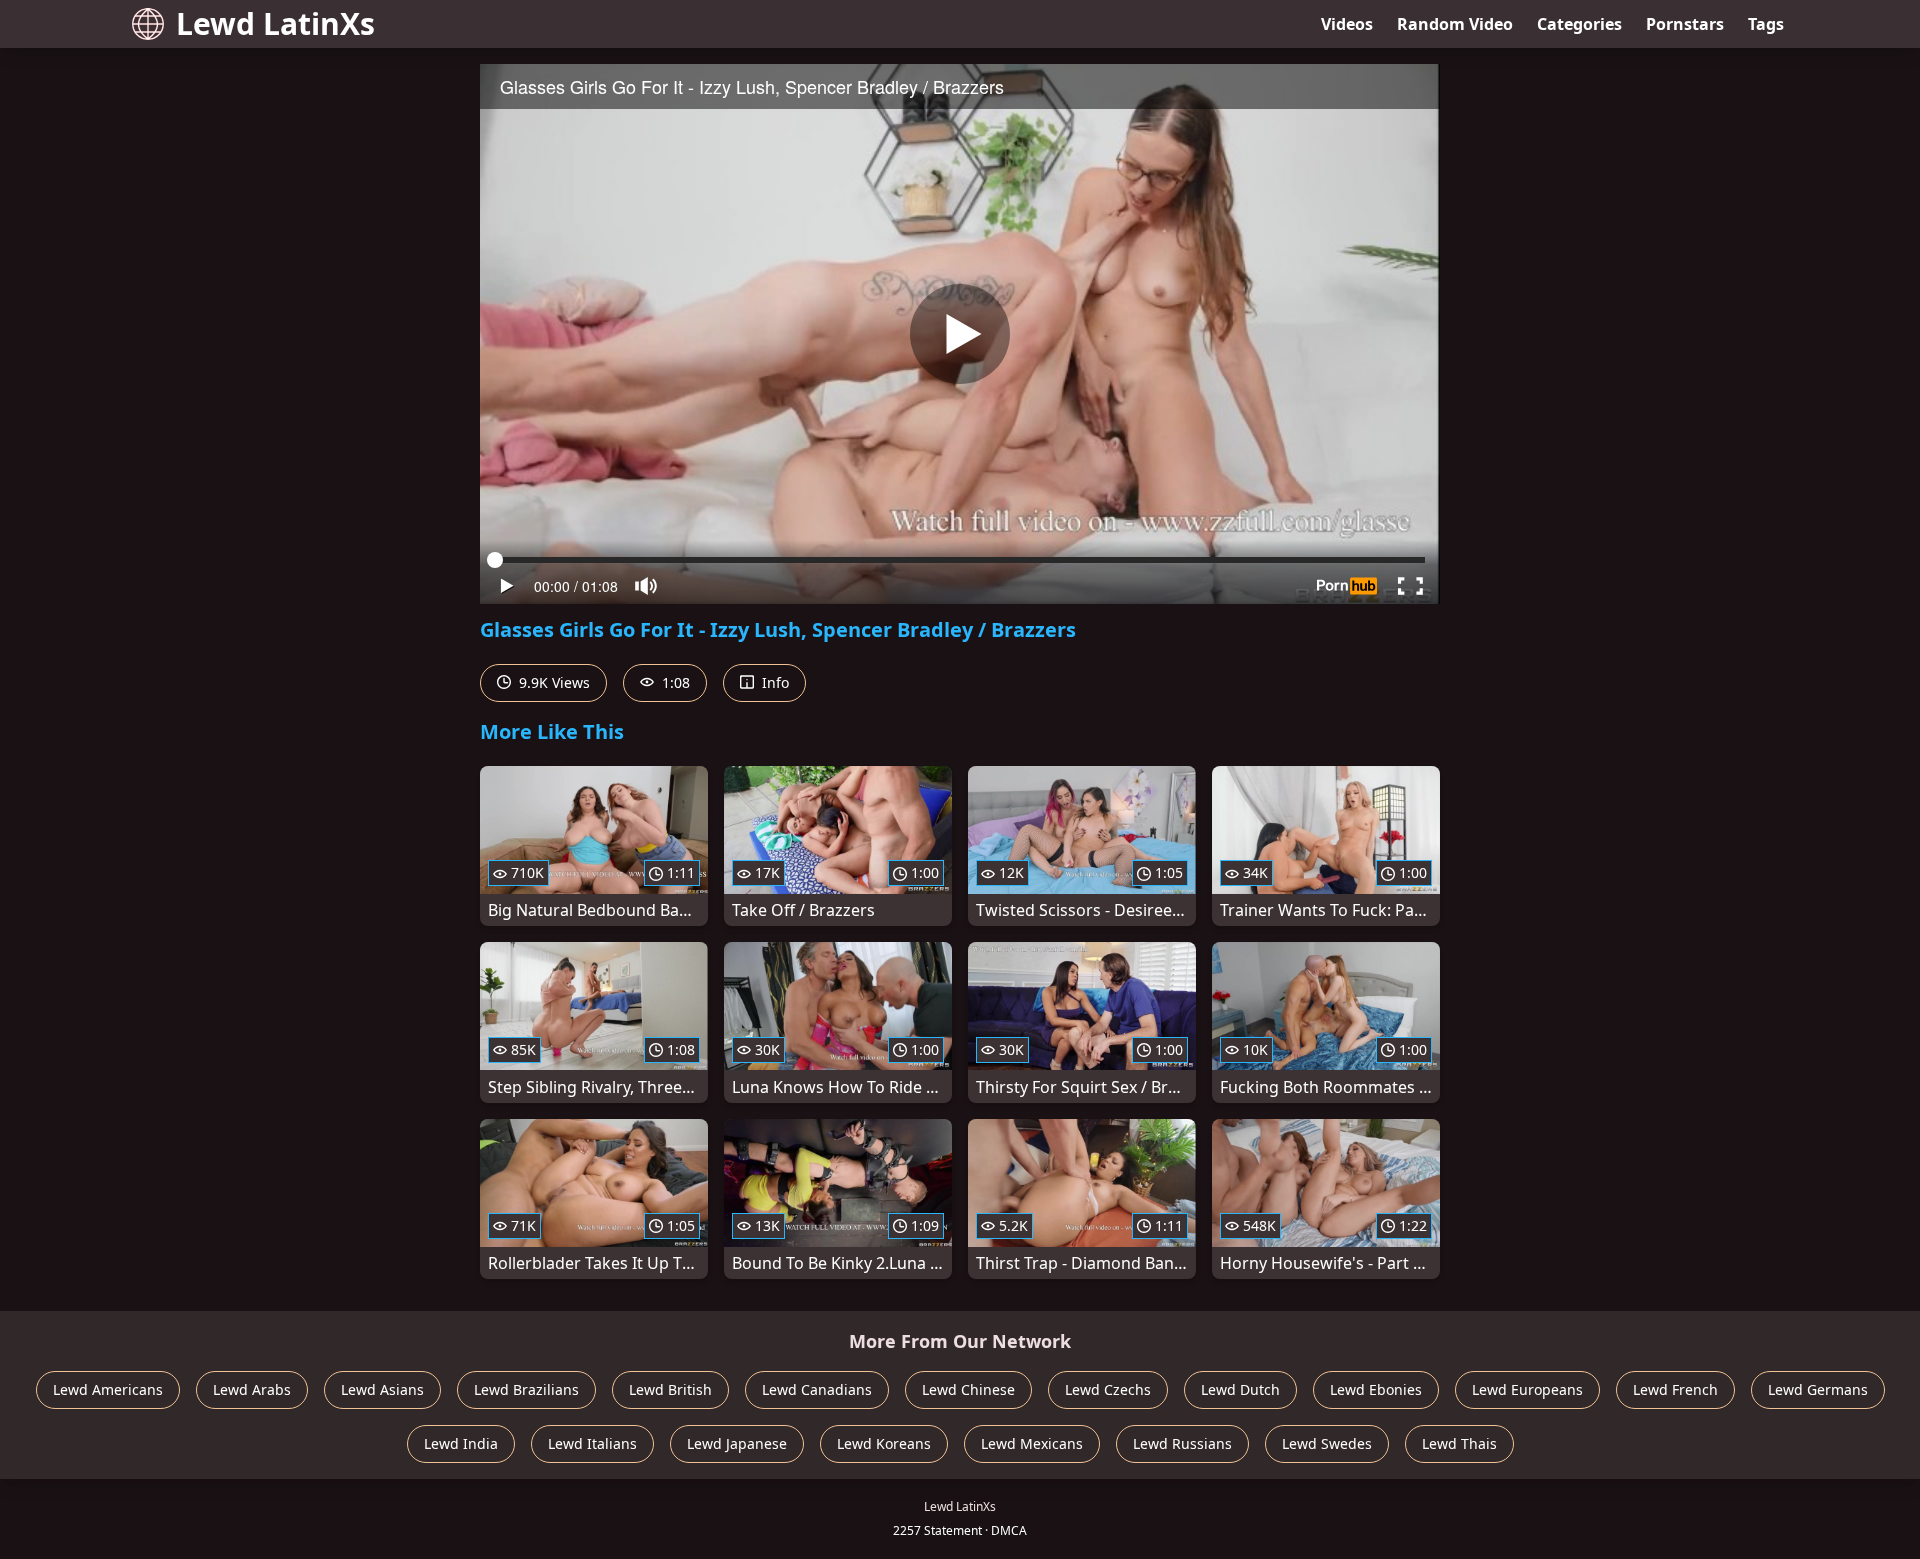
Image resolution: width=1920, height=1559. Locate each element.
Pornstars (1685, 24)
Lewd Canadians (817, 1389)
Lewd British (670, 1389)
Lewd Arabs (252, 1389)
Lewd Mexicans (1032, 1443)
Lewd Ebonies (1376, 1389)
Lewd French (1675, 1389)
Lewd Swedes (1327, 1443)
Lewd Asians (382, 1389)
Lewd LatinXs (275, 23)
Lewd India (461, 1443)
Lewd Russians (1182, 1443)
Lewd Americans (108, 1389)
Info (773, 682)
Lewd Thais (1459, 1443)
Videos (1347, 24)
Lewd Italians (592, 1443)
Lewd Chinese (968, 1389)
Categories (1579, 24)
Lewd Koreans (884, 1443)
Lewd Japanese (737, 1443)
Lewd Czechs (1108, 1389)
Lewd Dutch (1240, 1389)
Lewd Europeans (1527, 1389)
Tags (1766, 24)
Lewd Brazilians (526, 1389)
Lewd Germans (1818, 1389)
